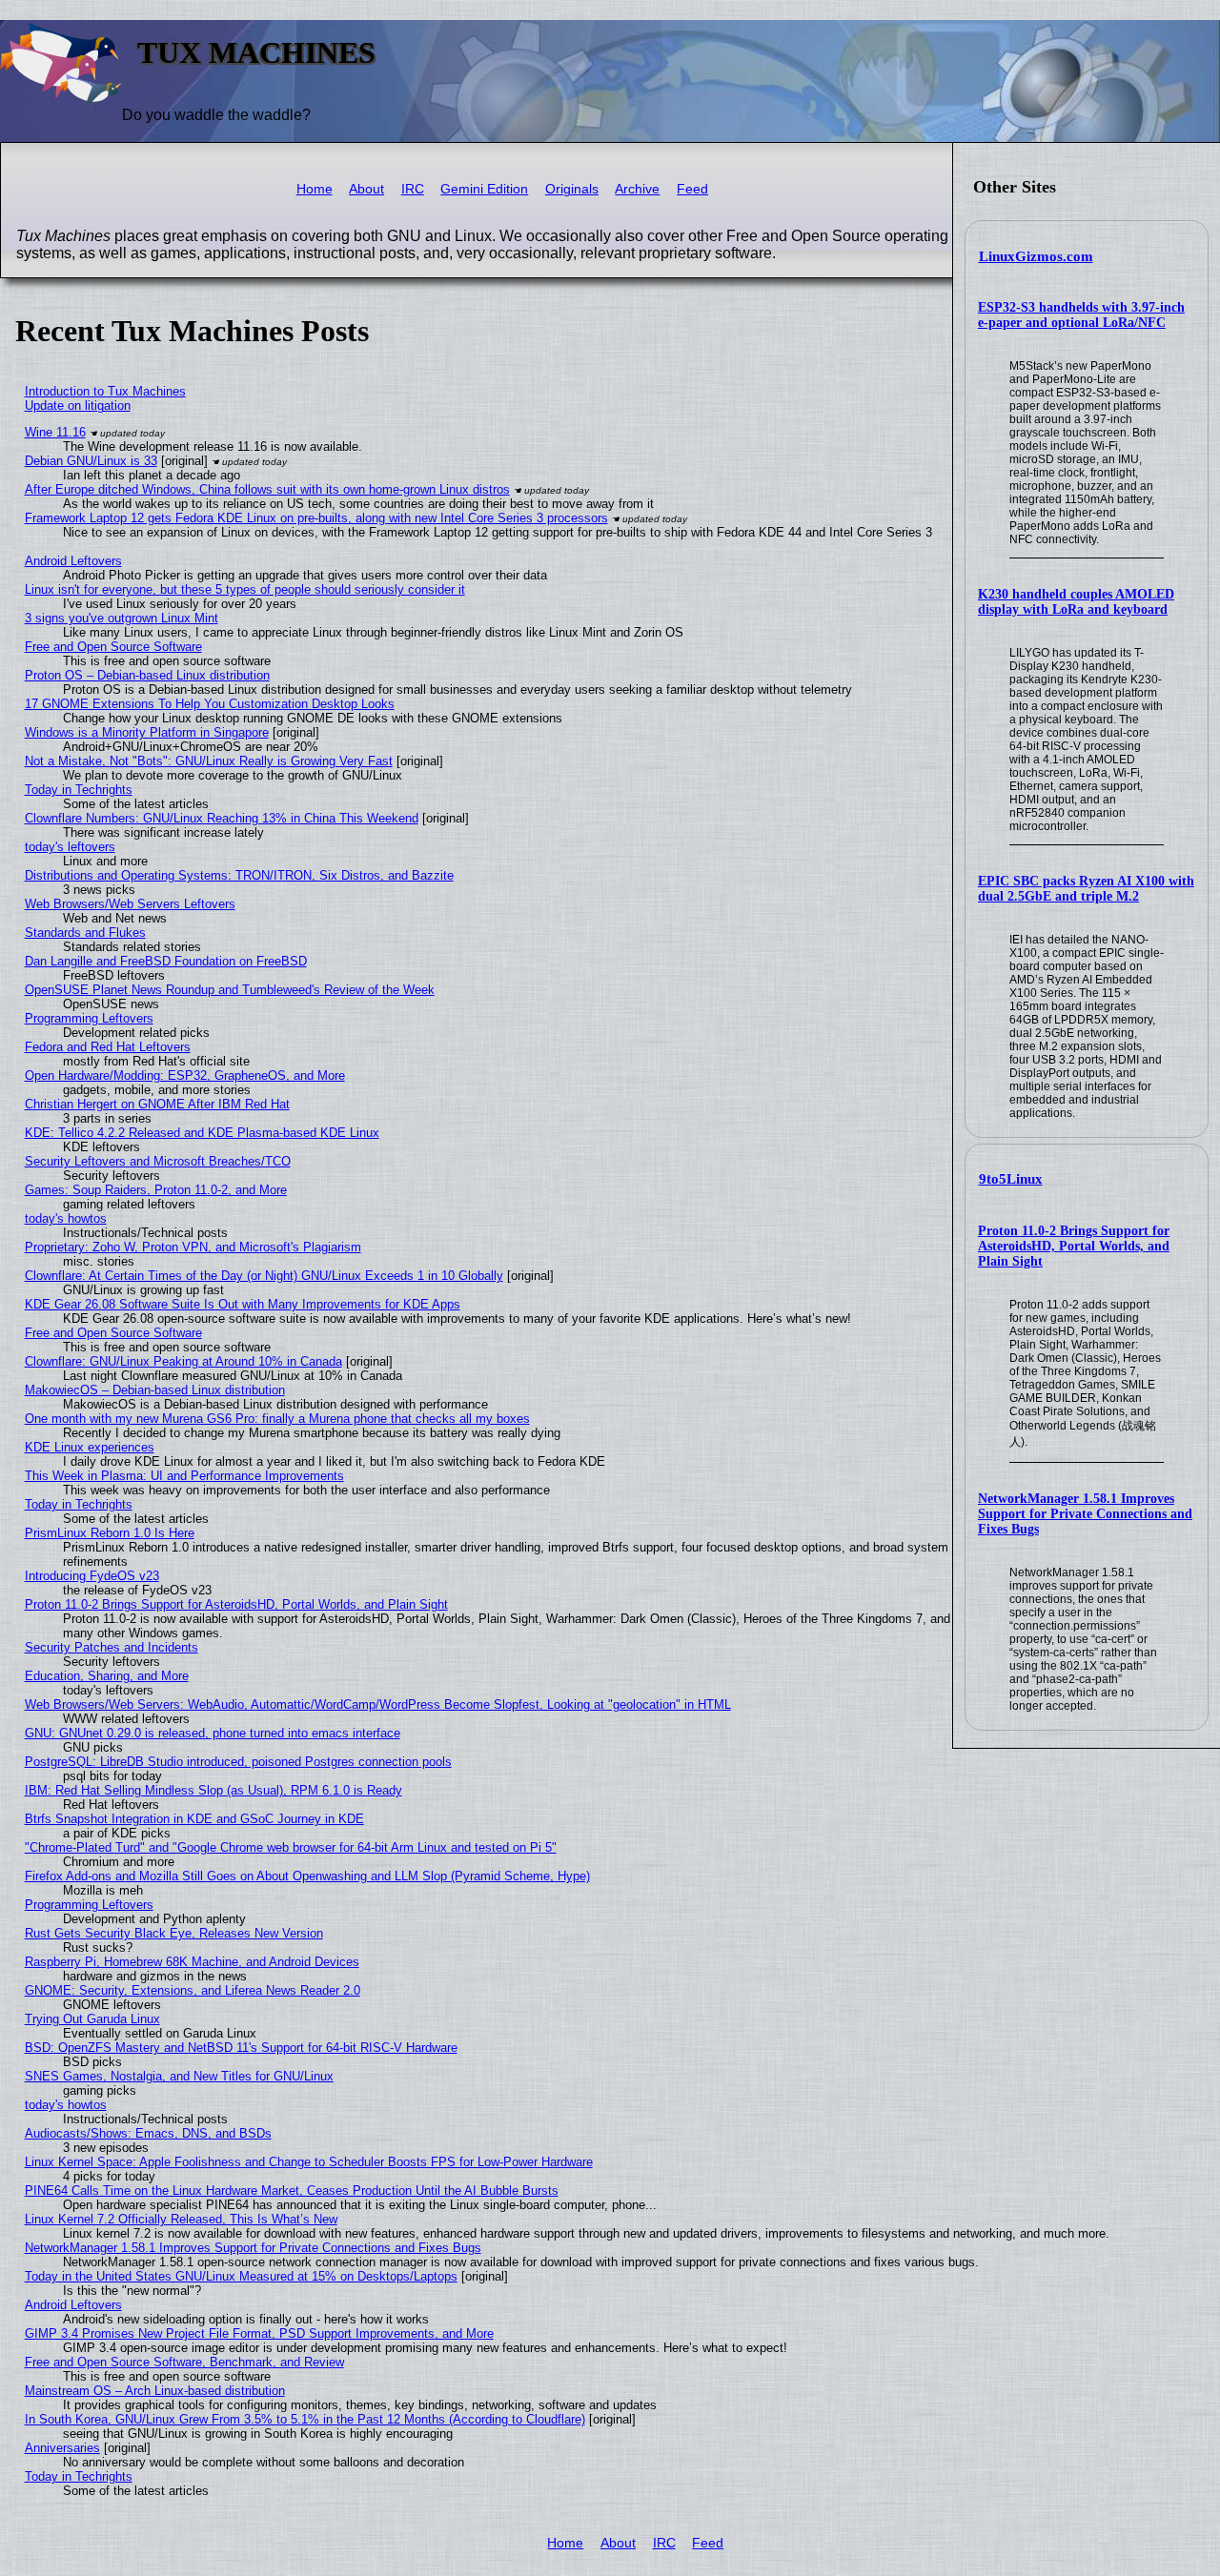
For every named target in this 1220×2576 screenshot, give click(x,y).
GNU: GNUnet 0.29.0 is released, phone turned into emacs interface (213, 1733)
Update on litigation (78, 406)
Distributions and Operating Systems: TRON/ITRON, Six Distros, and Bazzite (239, 875)
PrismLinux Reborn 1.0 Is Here (110, 1533)
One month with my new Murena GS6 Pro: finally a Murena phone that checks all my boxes (277, 1419)
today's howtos (66, 1218)
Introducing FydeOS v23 (92, 1576)
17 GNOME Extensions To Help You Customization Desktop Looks (210, 704)
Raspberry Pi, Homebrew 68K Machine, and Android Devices (192, 1962)
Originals (572, 189)
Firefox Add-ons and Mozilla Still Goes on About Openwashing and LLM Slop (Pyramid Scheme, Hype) (307, 1876)
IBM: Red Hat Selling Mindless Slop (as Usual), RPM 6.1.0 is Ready (213, 1790)
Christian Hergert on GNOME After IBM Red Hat (157, 1104)
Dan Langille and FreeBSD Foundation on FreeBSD (166, 961)
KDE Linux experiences (90, 1447)
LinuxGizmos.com (1036, 256)
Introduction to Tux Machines (105, 391)
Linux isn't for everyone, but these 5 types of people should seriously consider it (245, 589)
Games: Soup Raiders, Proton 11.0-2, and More (156, 1190)
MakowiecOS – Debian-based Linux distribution (155, 1390)
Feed (692, 189)
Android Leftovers (73, 561)
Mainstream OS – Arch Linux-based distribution (155, 2391)
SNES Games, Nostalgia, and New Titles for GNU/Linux (179, 2076)
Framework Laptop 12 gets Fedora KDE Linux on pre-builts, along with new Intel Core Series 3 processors (316, 518)
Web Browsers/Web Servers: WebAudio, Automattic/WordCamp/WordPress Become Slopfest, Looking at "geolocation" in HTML (378, 1704)
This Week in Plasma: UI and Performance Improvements (184, 1476)
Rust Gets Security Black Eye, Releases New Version (174, 1933)
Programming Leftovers (89, 1018)
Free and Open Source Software (113, 647)
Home (315, 189)
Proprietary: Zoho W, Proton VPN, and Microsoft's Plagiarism (193, 1247)
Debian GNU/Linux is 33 (91, 461)
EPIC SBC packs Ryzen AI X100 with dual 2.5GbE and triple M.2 (1086, 889)
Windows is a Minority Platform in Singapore (147, 732)
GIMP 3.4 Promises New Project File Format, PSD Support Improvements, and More (259, 2333)
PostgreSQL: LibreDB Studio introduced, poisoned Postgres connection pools (238, 1762)
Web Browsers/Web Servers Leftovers (130, 904)
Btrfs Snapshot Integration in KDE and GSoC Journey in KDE (194, 1819)
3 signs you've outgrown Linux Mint (122, 618)
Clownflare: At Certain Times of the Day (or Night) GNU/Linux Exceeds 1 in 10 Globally (264, 1276)
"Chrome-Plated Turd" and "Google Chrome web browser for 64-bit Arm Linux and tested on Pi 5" (291, 1847)
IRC (413, 189)
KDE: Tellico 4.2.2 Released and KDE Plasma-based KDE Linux (202, 1133)
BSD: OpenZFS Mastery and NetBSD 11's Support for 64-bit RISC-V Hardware (241, 2048)
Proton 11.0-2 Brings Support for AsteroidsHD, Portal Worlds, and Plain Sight (1074, 1246)
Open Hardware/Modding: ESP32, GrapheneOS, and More (185, 1075)
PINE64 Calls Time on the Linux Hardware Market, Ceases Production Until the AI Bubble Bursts (292, 2191)
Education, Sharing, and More (107, 1676)
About (366, 189)
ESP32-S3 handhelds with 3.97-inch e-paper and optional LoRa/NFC (1081, 315)
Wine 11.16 (55, 432)
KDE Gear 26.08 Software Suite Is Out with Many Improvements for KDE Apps (243, 1304)
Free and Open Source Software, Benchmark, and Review (184, 2362)
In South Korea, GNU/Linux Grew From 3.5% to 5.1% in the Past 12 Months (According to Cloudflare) (305, 2419)
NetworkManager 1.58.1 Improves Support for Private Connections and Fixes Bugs (1085, 1514)
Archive (637, 189)
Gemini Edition (484, 189)
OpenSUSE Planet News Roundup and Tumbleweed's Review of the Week (230, 990)
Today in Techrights (79, 790)
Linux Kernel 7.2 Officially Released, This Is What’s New (181, 2219)
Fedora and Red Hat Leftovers (108, 1047)
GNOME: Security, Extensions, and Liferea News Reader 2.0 (193, 1990)
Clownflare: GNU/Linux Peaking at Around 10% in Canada (183, 1361)
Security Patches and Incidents (112, 1647)
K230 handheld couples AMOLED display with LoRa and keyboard (1076, 602)
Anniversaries (62, 2448)
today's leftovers (70, 847)
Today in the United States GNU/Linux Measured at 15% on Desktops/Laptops (241, 2276)
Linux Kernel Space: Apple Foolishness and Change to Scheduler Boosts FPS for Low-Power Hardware (309, 2162)
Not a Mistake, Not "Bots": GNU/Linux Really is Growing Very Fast (209, 761)
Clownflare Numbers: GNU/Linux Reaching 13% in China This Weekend (222, 818)
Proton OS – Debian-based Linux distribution (147, 675)
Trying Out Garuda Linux (92, 2019)
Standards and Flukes (85, 933)
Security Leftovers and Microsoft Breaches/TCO (158, 1161)
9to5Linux (1011, 1179)
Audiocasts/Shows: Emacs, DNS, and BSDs (148, 2133)
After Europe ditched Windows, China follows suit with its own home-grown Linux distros (267, 489)
